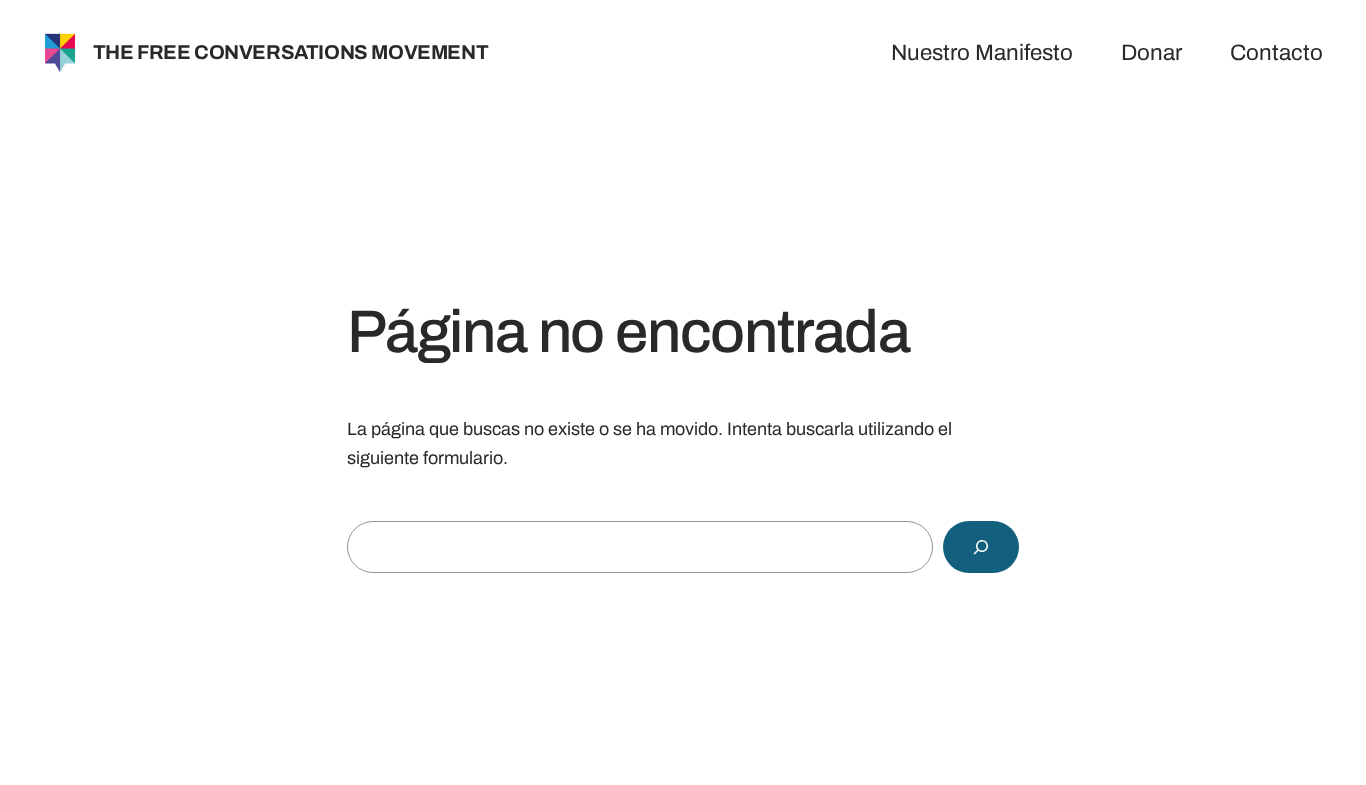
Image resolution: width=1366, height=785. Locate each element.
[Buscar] (981, 547)
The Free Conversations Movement (291, 52)
